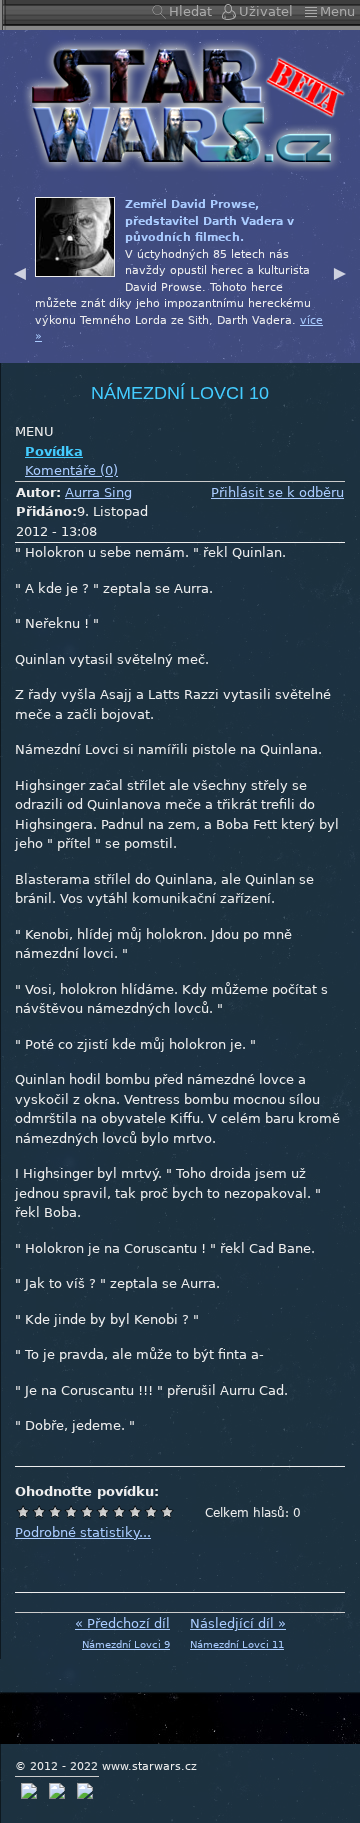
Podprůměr (71, 1512)
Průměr (87, 1512)
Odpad (23, 1512)
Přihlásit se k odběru (277, 492)
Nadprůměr (103, 1512)
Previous (20, 271)
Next (340, 271)
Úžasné (151, 1512)
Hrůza (39, 1512)
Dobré (119, 1512)
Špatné (55, 1512)
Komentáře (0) (71, 470)
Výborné (135, 1512)
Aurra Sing (98, 492)
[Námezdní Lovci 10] (180, 104)
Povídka (54, 451)
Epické (167, 1512)
